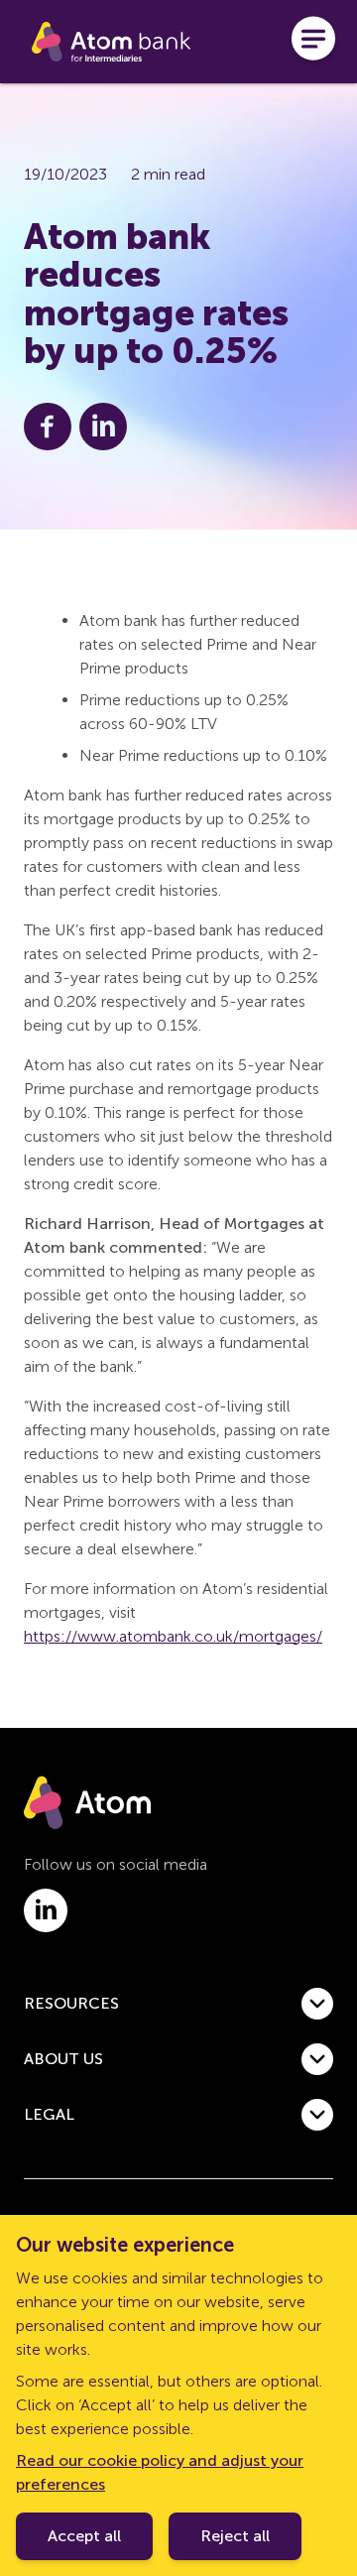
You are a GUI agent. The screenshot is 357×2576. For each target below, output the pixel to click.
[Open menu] (313, 42)
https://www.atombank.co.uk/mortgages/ (173, 1636)
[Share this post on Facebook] (48, 427)
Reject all (235, 2536)
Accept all (84, 2536)
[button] (178, 2004)
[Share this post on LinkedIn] (103, 427)
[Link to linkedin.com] (46, 1910)
